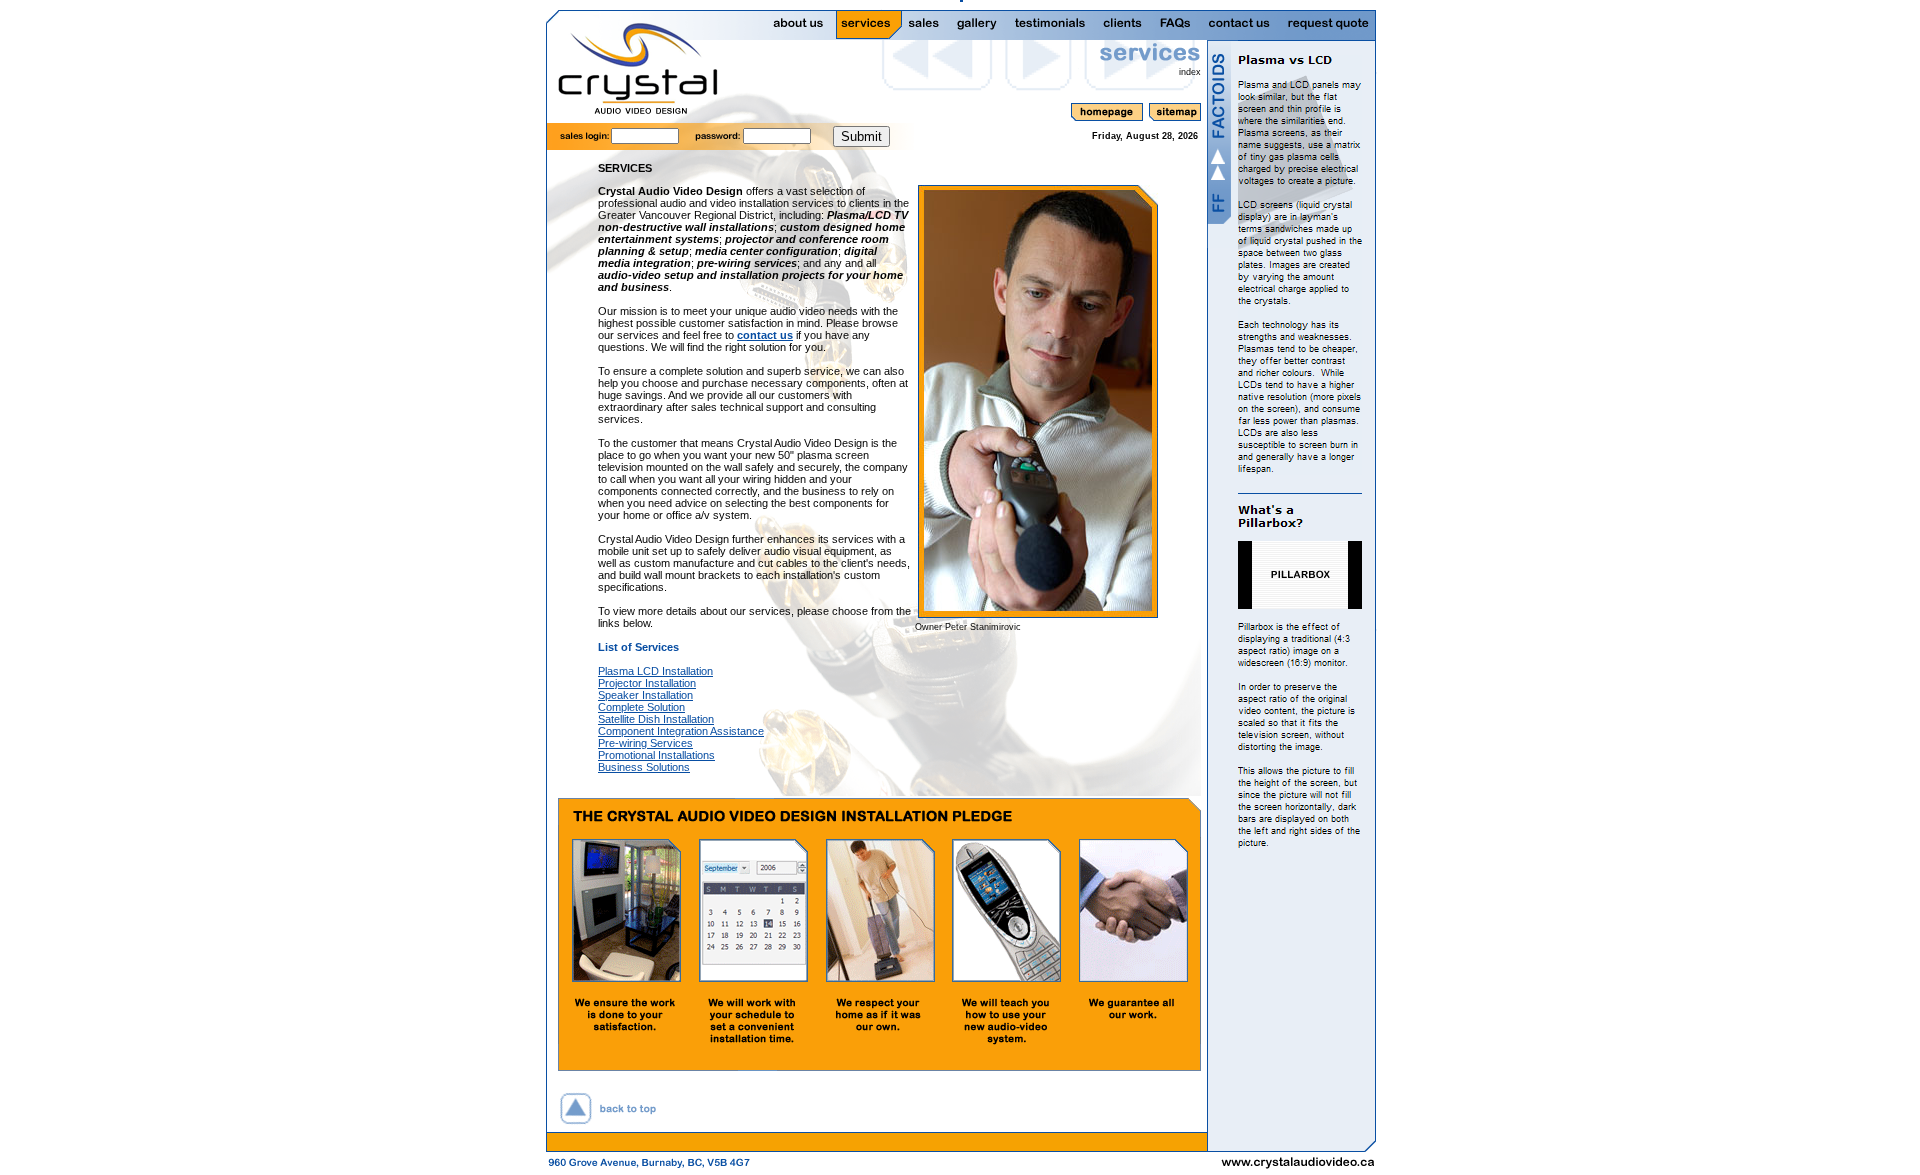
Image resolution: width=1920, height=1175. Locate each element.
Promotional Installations (656, 755)
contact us (765, 335)
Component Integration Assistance (681, 731)
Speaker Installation (645, 695)
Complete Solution (641, 707)
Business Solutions (644, 767)
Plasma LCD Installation (655, 671)
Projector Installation (647, 683)
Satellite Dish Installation (656, 719)
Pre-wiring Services (645, 743)
